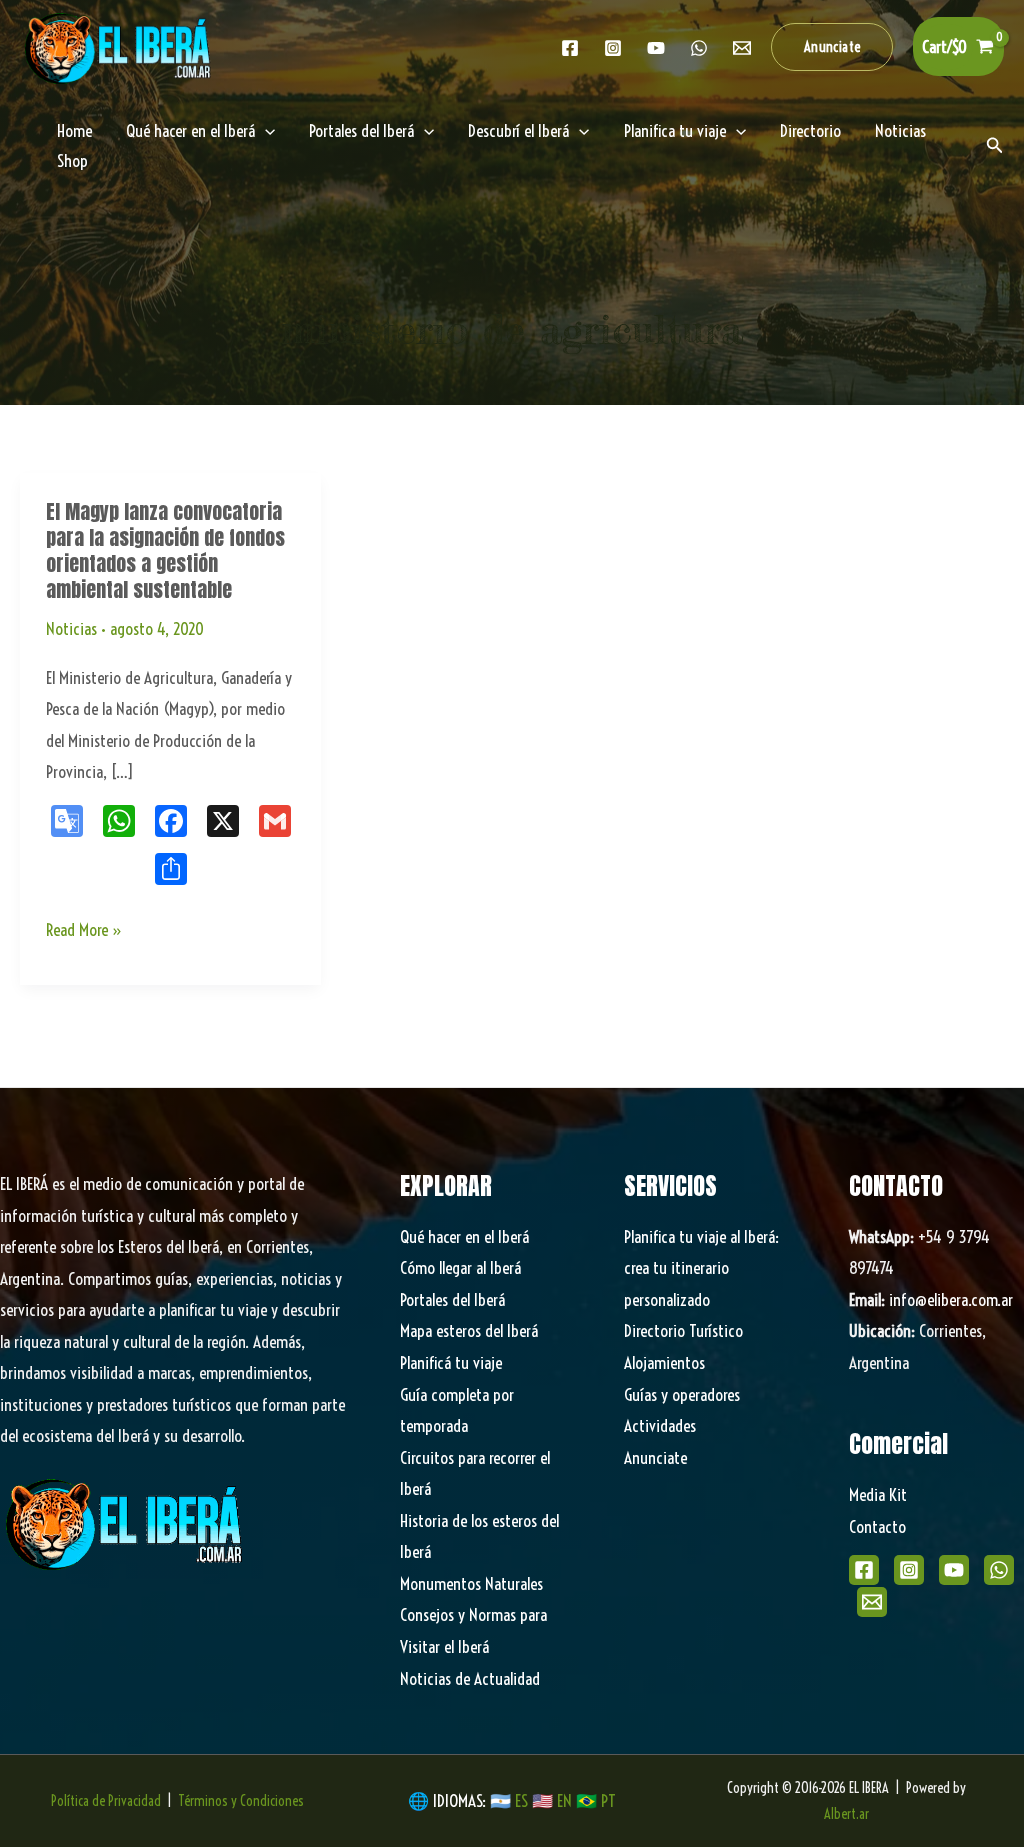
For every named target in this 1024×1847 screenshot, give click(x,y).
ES (523, 1800)
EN (564, 1800)
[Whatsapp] (699, 48)
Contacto (877, 1526)
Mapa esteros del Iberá (469, 1330)
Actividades (660, 1425)
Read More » (84, 932)
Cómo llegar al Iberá (460, 1267)
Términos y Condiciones (241, 1801)
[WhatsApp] (999, 1570)
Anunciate (655, 1457)
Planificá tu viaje (451, 1362)
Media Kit (878, 1494)
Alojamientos (664, 1362)
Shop (72, 160)
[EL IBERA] (120, 44)
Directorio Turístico (683, 1330)
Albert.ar (846, 1814)
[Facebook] (570, 48)
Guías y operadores (682, 1394)
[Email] (872, 1602)
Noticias (900, 130)
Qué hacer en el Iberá (190, 130)
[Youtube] (656, 48)
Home (74, 130)
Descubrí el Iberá (518, 130)
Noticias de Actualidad (470, 1678)
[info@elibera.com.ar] (742, 48)
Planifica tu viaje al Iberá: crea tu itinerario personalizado (701, 1268)
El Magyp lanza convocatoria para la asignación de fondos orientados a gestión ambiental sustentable (165, 550)
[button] (832, 47)
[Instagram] (613, 48)
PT (608, 1800)
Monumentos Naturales (471, 1583)
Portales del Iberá (361, 130)
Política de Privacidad (106, 1801)
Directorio (810, 130)
